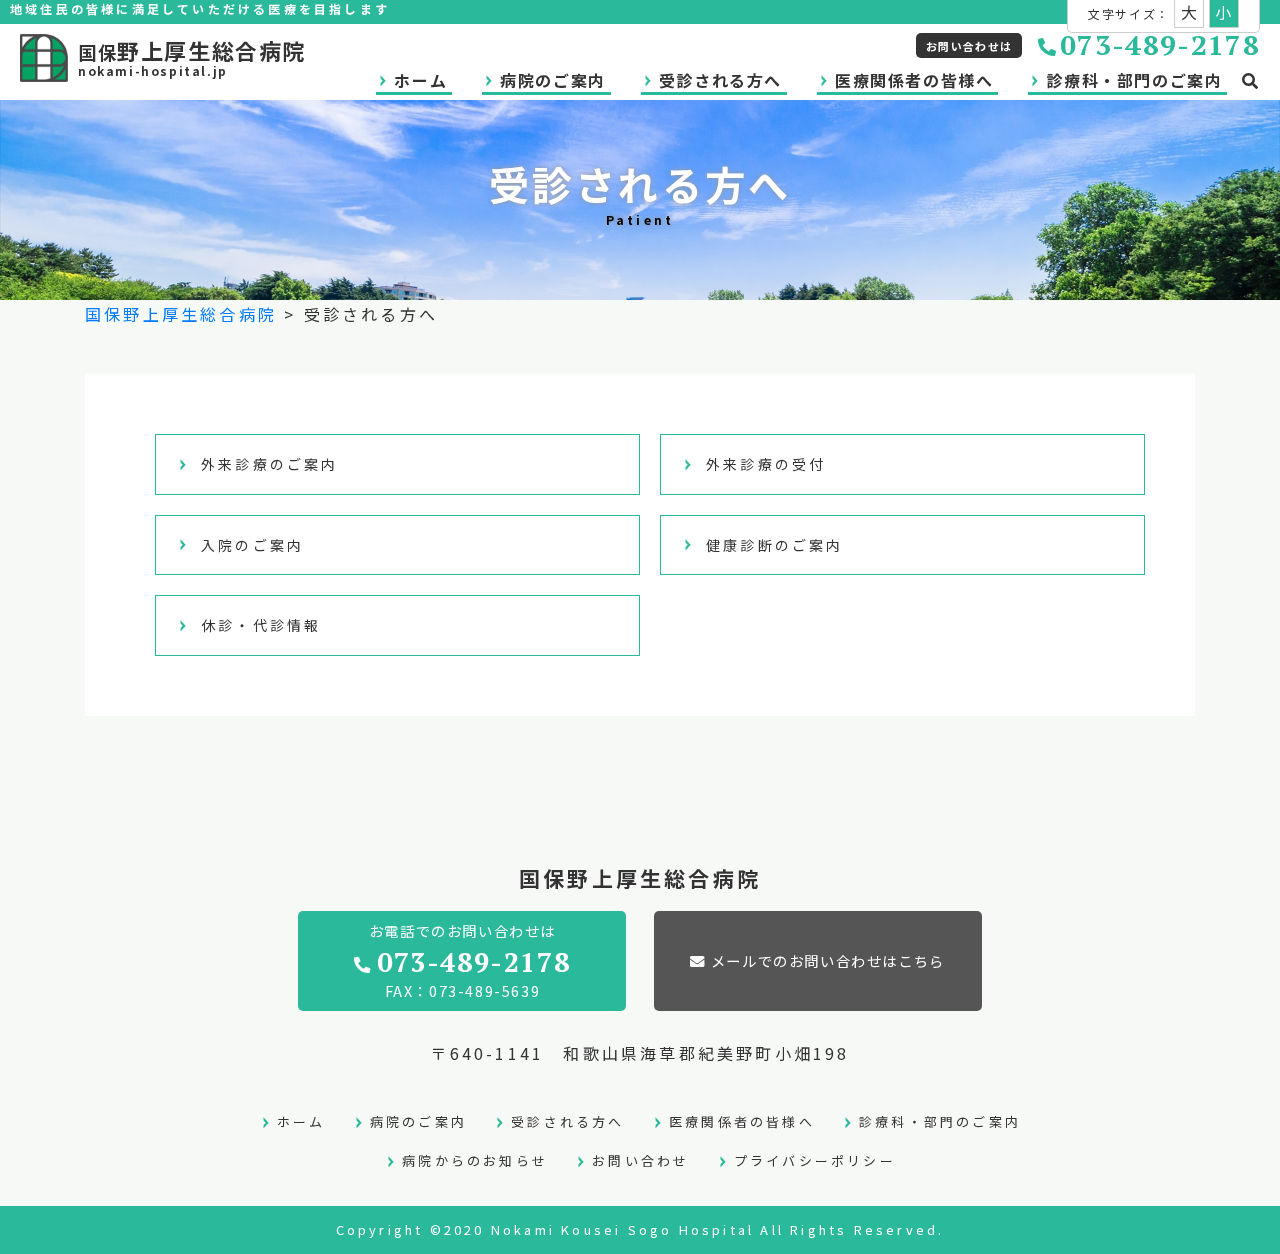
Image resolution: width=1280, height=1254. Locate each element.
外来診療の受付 (766, 464)
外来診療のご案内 (270, 464)
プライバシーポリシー (815, 1160)
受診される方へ (720, 80)
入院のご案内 (252, 545)
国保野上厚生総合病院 (181, 314)
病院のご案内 (553, 80)
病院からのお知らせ (475, 1160)
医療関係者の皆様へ (914, 80)
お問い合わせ (640, 1160)
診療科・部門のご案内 (1134, 80)
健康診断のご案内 (775, 545)
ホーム (420, 80)
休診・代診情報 (261, 625)
